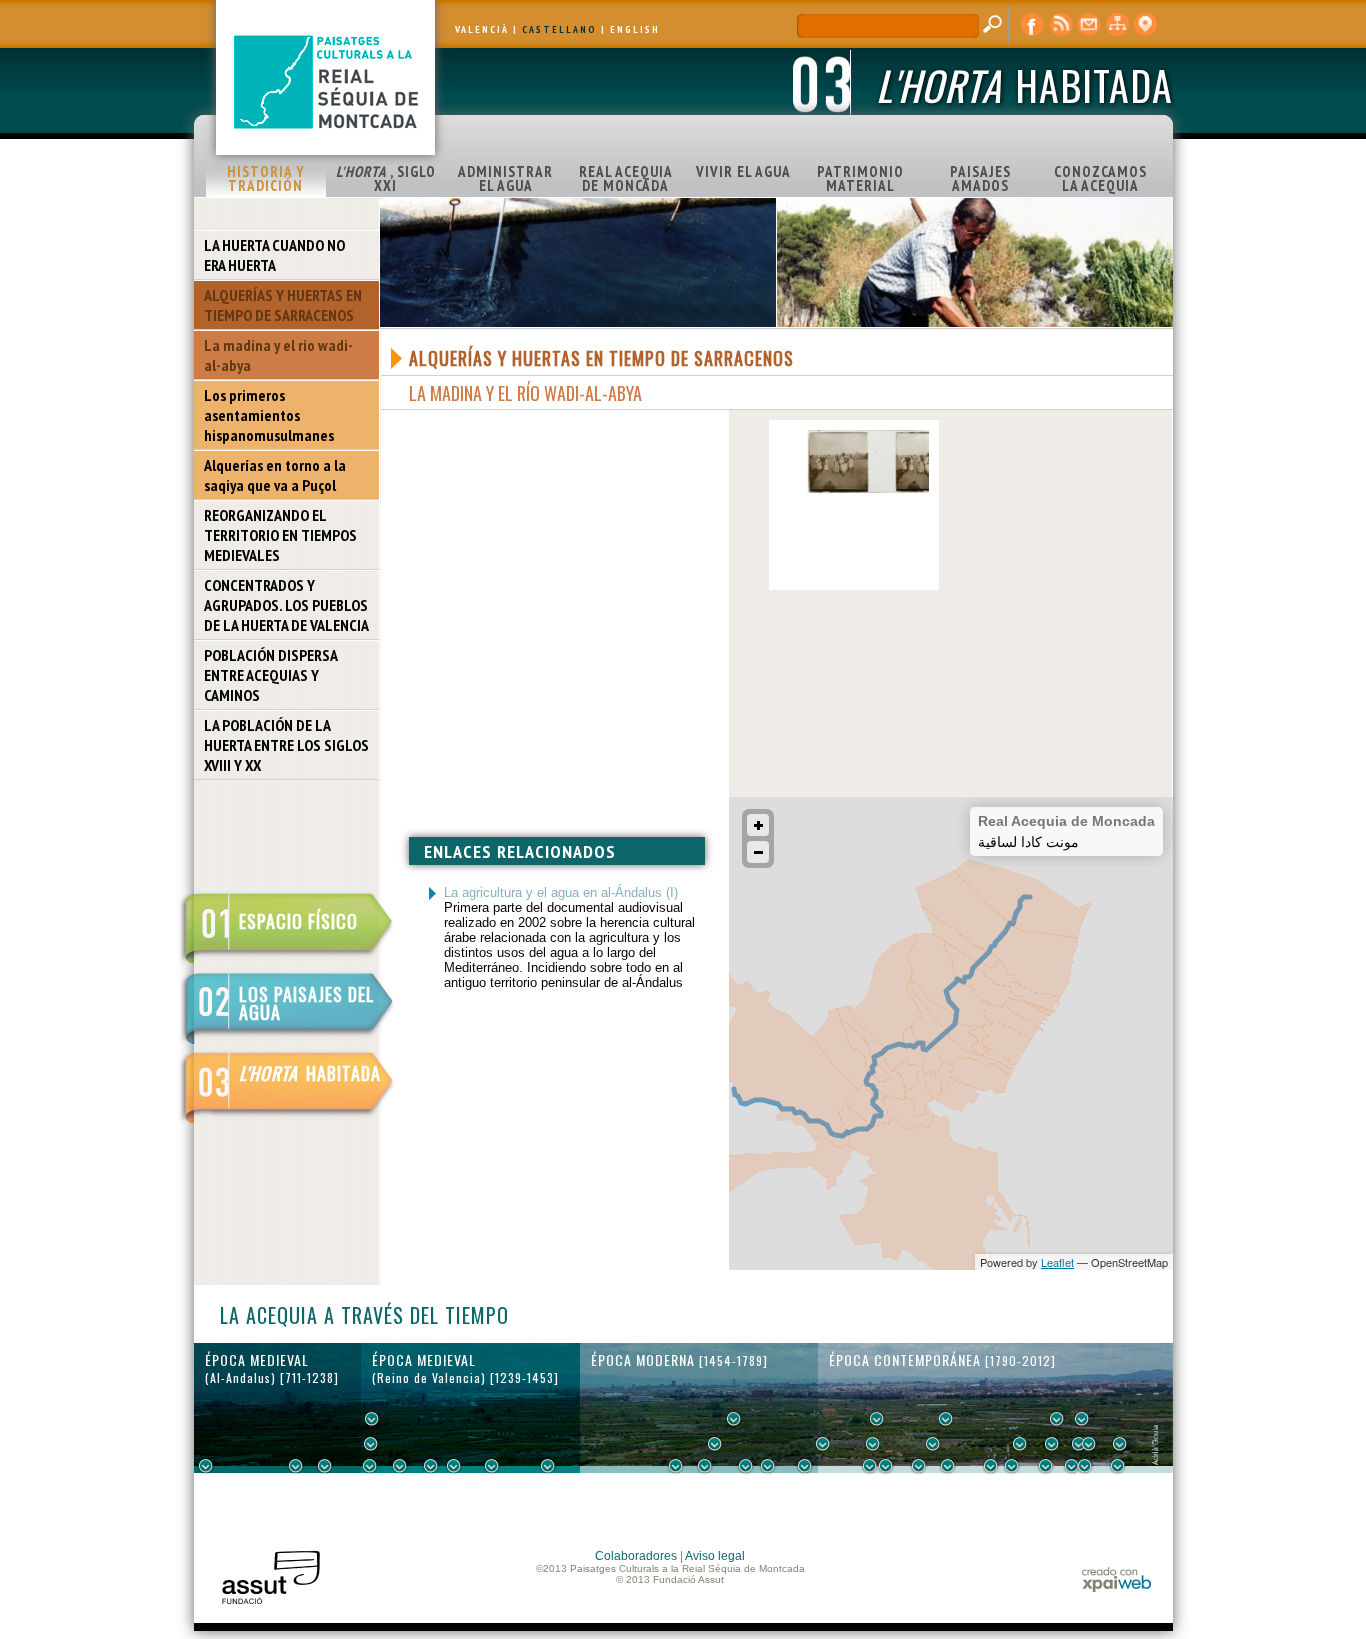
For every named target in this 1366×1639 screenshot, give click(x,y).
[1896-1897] (991, 1466)
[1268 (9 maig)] (400, 1466)
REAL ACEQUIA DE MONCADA (626, 178)
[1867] (946, 1419)
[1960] (1089, 1444)
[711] (206, 1466)
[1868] (948, 1466)
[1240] (372, 1419)
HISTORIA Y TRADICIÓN (266, 178)
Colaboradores (636, 1556)
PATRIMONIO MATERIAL (860, 178)
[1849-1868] (933, 1444)
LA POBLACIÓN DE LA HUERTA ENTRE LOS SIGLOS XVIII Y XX (286, 745)
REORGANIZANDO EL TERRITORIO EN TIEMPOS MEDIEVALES (280, 535)
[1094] (325, 1466)
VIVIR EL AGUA (743, 171)
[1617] (705, 1466)
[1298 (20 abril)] (431, 1466)
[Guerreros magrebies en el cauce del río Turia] (868, 489)
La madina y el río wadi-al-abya (278, 355)
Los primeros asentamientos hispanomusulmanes (269, 415)
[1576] (676, 1466)
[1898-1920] (1012, 1466)
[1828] (886, 1466)
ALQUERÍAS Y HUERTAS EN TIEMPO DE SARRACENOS (283, 305)
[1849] (919, 1466)
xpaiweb (1116, 1579)
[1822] (877, 1419)
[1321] (454, 1466)
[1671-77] (746, 1466)
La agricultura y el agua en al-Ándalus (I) (561, 892)
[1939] (1057, 1419)
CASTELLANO (559, 29)
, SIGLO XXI (386, 178)
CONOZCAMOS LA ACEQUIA (1100, 178)
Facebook (1033, 25)
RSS (1061, 25)
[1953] (1079, 1444)
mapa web (1117, 25)
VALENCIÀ (482, 29)
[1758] (805, 1466)
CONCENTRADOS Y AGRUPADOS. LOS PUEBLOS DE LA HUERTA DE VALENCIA (286, 605)
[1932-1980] (1120, 1444)
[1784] (823, 1444)
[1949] (1072, 1466)
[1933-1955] (1082, 1419)
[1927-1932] (1046, 1466)
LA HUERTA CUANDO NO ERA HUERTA (274, 255)
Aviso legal (715, 1556)
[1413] (548, 1466)
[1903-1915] (1020, 1444)
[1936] (1052, 1444)
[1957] (1085, 1466)
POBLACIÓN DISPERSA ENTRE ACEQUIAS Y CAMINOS (271, 675)
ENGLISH (635, 29)
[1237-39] (370, 1466)
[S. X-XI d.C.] (296, 1466)
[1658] (734, 1419)
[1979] (1118, 1466)
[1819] (873, 1444)
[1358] (492, 1466)
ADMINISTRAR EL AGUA (505, 178)
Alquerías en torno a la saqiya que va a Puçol (275, 475)
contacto (1089, 25)
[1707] (768, 1466)
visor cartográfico (1145, 25)
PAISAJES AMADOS (980, 178)
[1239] (371, 1444)
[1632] (715, 1444)
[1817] (870, 1466)
